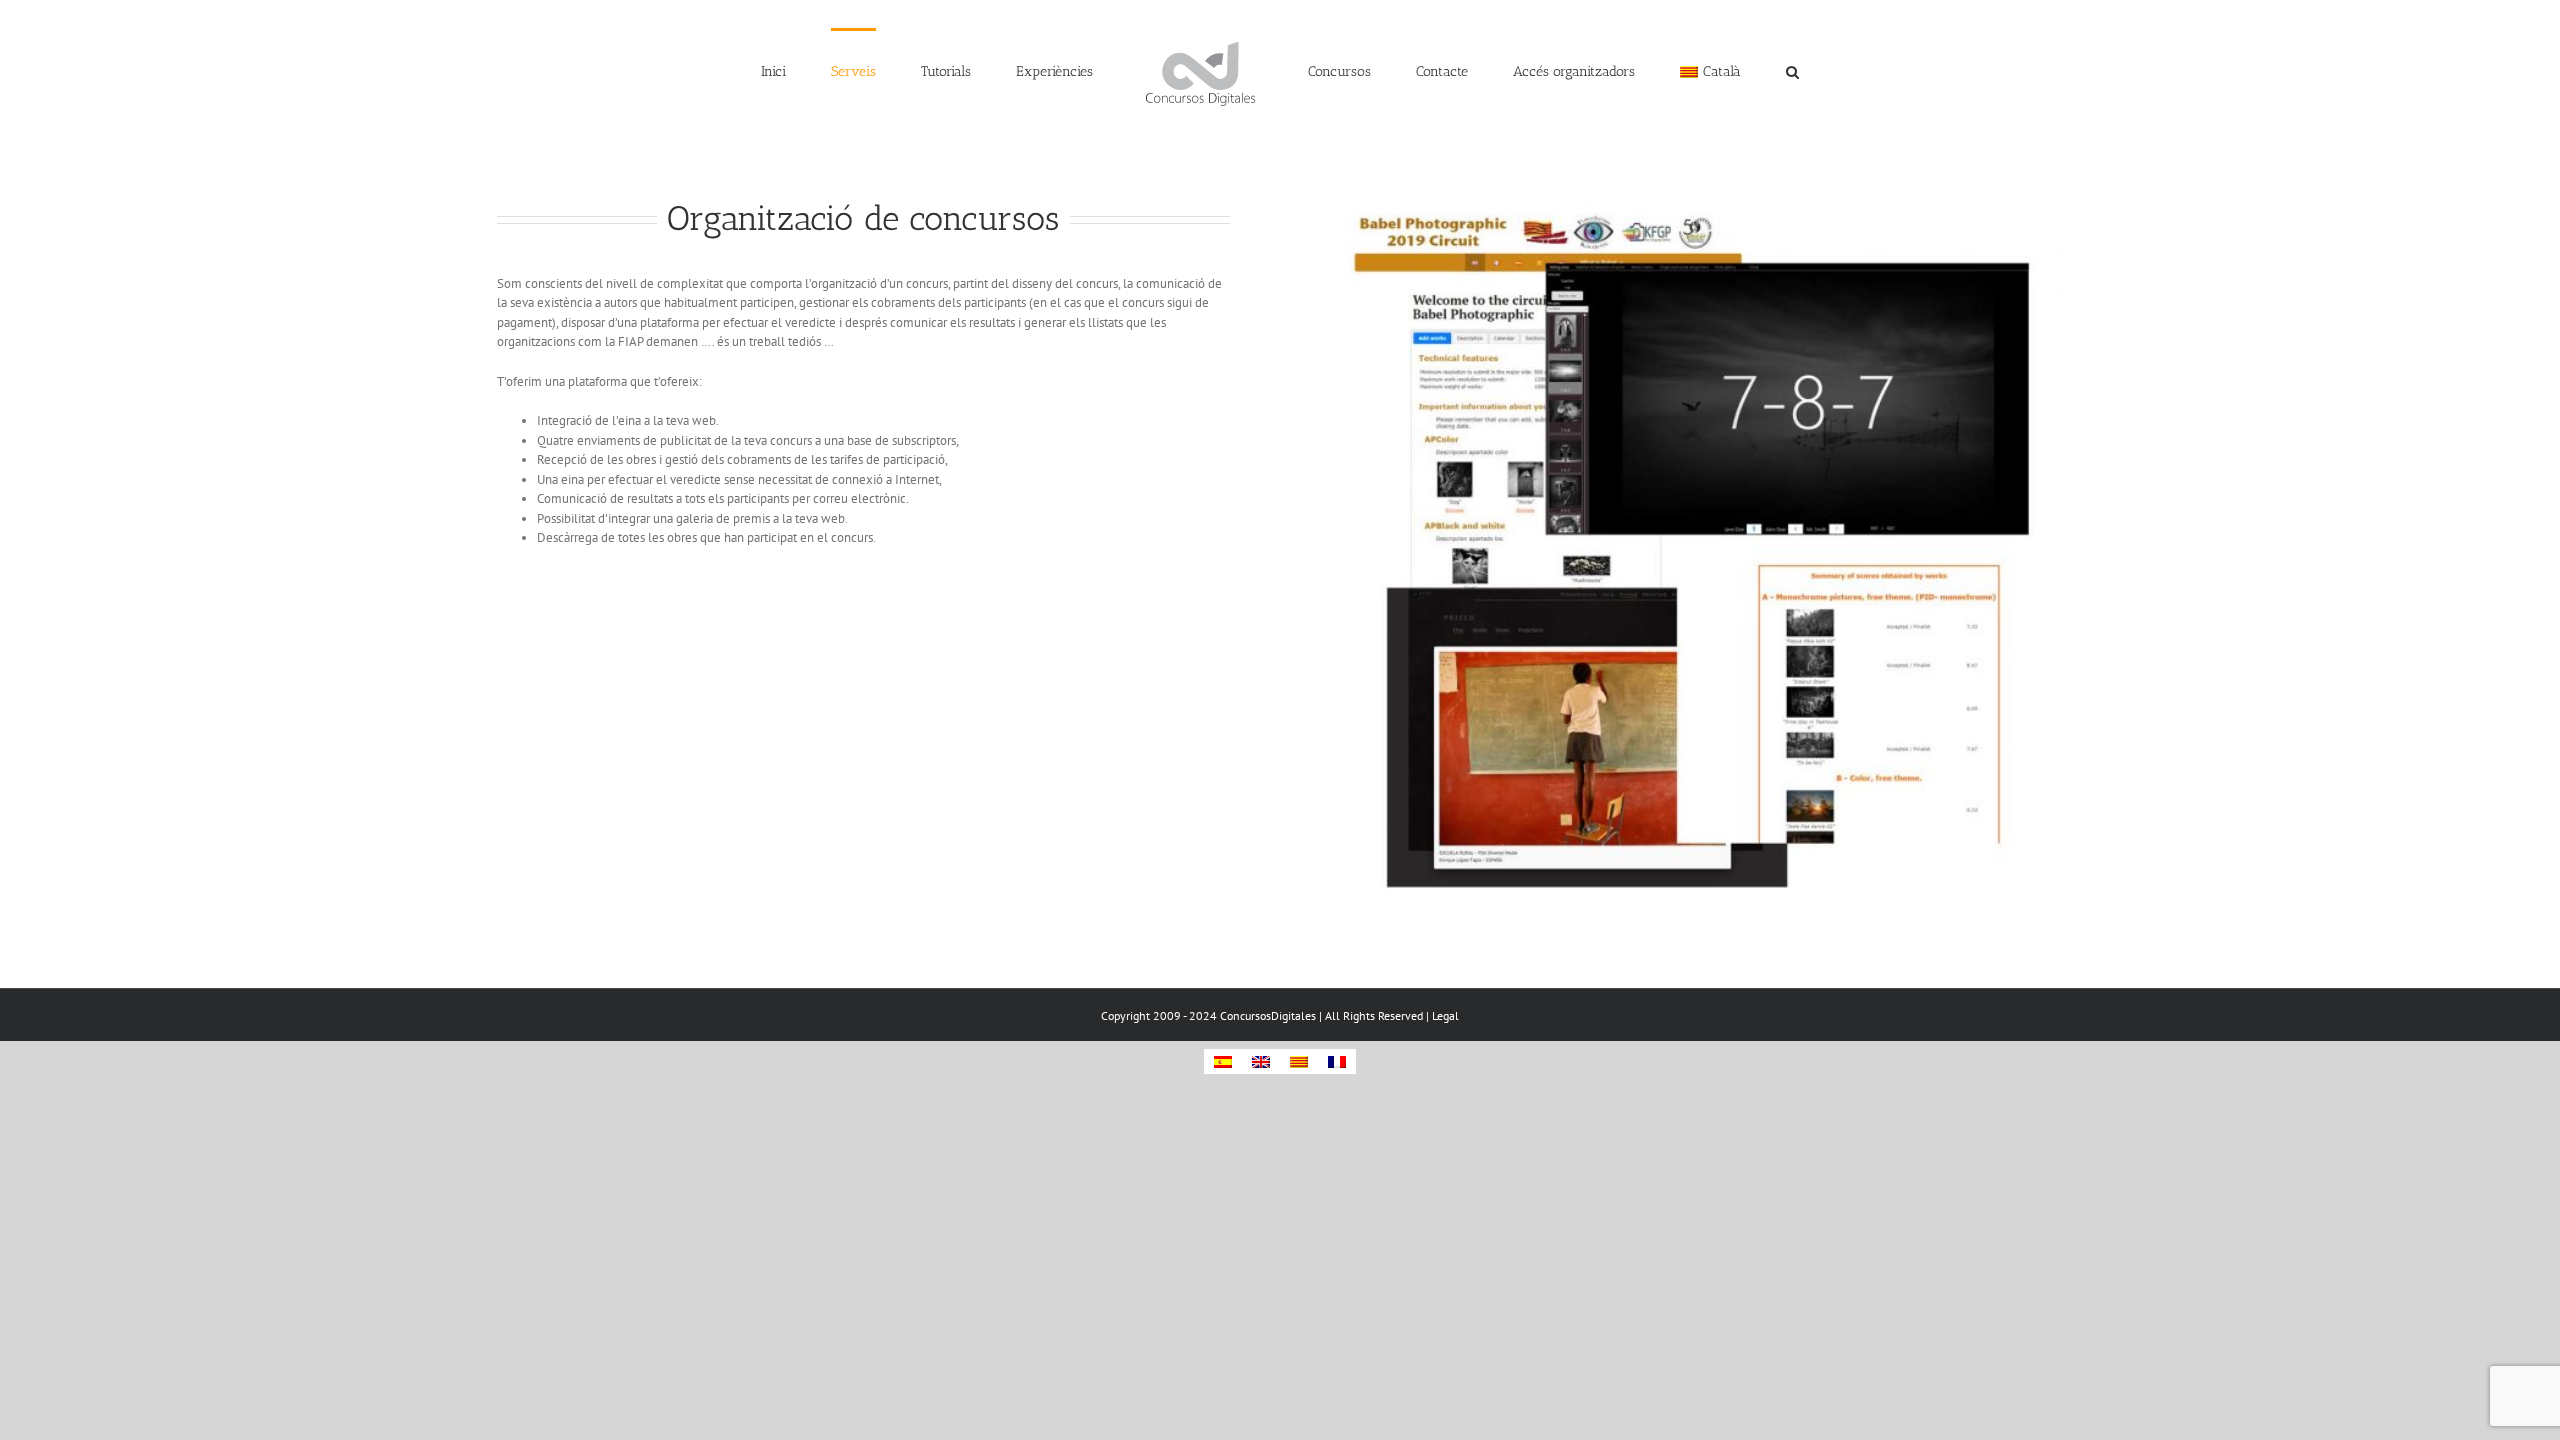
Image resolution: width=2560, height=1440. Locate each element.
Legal (1445, 1015)
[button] (1689, 70)
